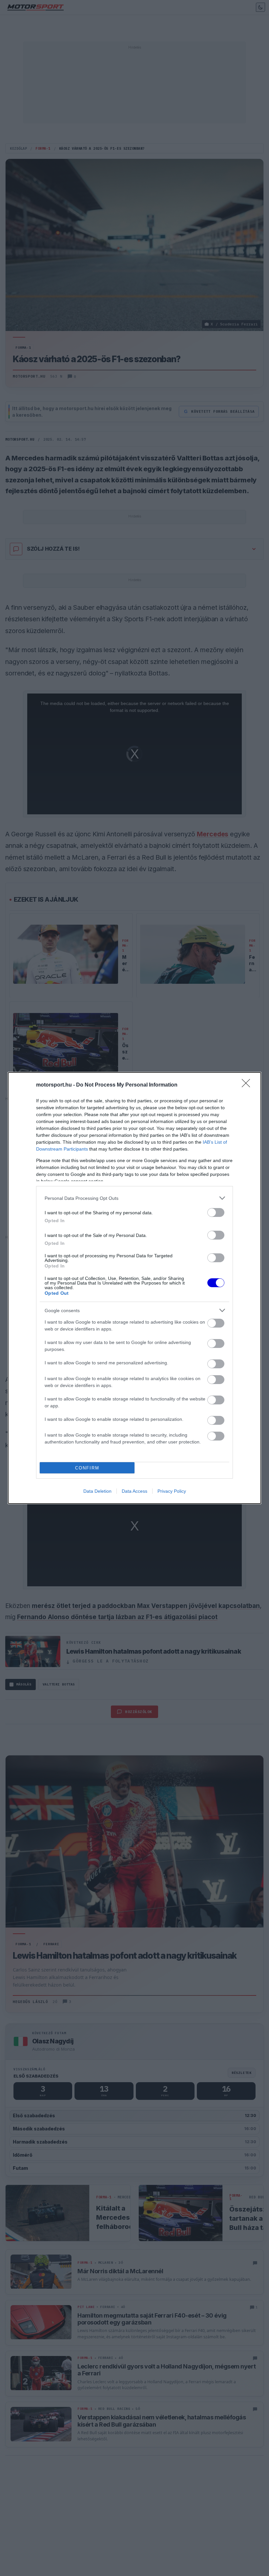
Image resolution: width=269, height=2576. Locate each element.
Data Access (134, 1491)
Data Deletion (97, 1491)
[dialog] (134, 1288)
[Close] (248, 1085)
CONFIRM (87, 1468)
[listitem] (134, 1198)
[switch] (216, 1212)
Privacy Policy (172, 1491)
